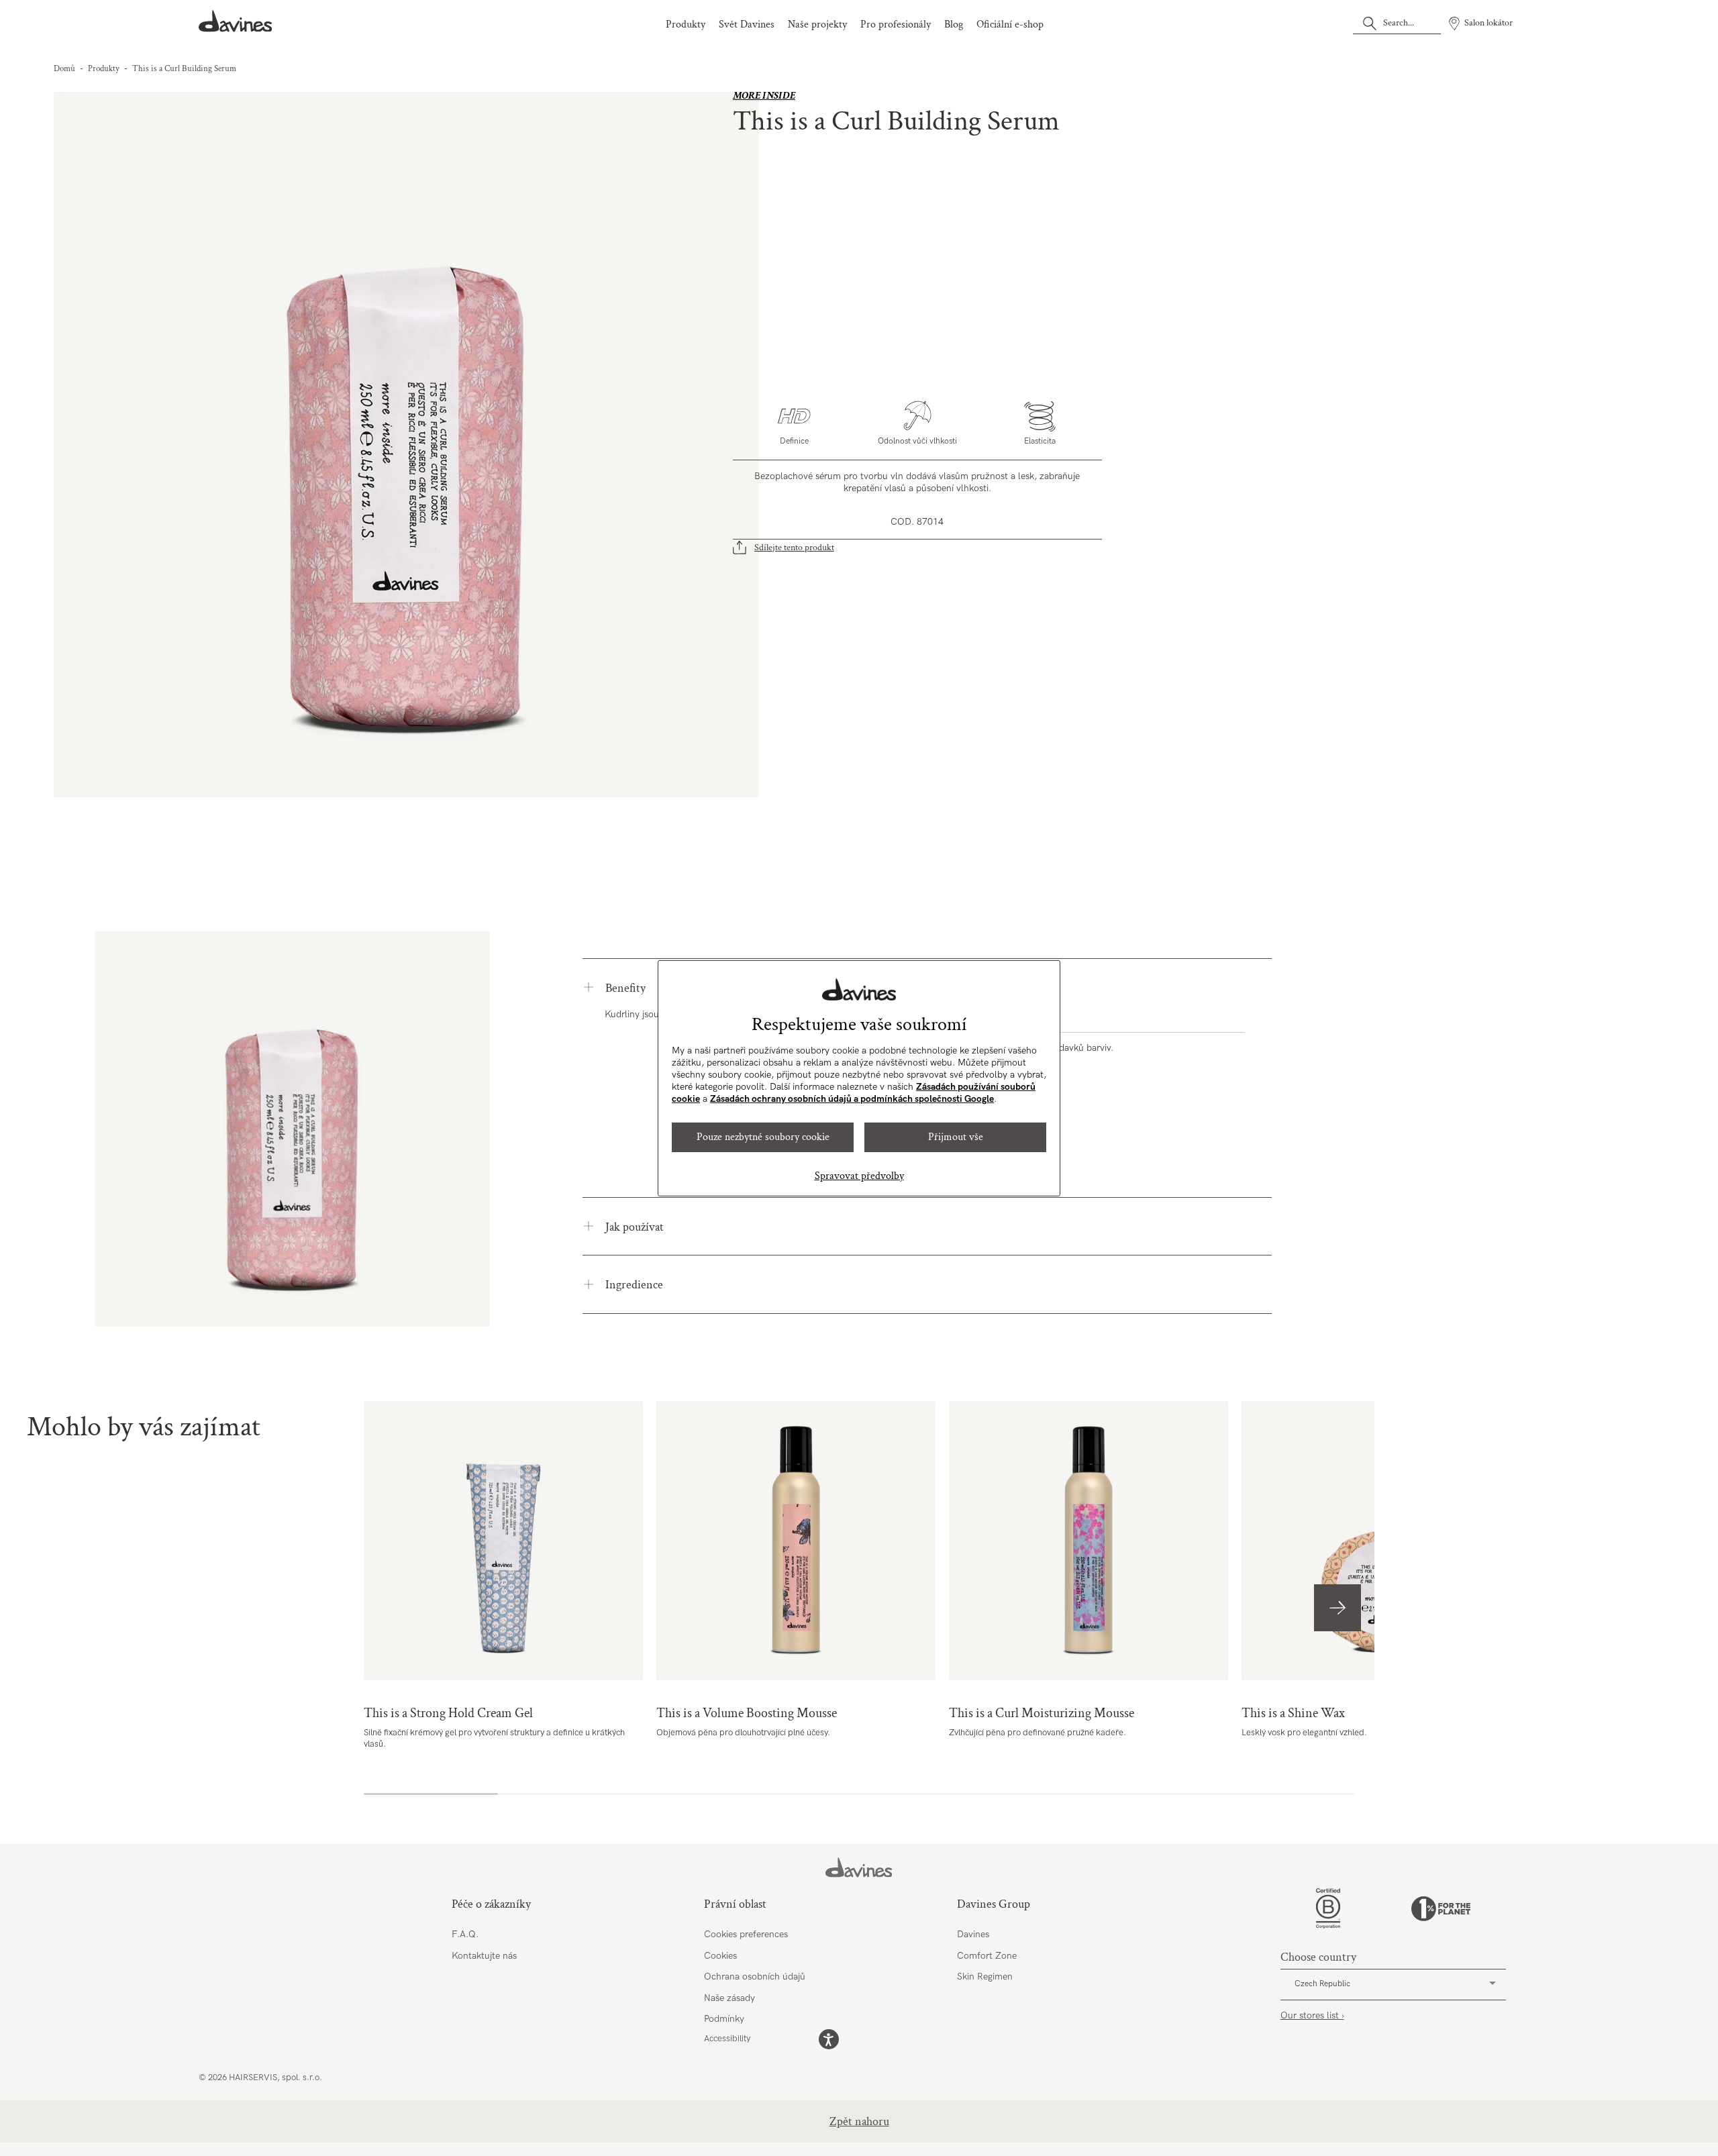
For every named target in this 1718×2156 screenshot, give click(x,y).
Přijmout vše (956, 1137)
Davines (973, 1934)
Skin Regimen (985, 1977)
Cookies (720, 1956)
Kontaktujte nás (484, 1956)
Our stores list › (1312, 2015)
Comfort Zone (987, 1956)
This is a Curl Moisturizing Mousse (1089, 1541)
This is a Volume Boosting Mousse (796, 1541)
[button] (1337, 1608)
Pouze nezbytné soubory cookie (763, 1137)
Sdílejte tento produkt (794, 548)
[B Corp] (1328, 1908)
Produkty (686, 24)
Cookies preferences (746, 1934)
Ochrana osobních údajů (755, 1977)
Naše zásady (729, 1998)
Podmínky (724, 2019)
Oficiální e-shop (1010, 24)
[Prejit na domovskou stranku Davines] (236, 21)
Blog (954, 24)
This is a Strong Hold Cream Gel (503, 1541)
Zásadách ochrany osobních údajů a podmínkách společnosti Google (852, 1099)
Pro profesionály (896, 24)
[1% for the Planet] (1441, 1909)
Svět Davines (747, 24)
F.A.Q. (465, 1934)
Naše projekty (817, 24)
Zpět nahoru (859, 2121)
